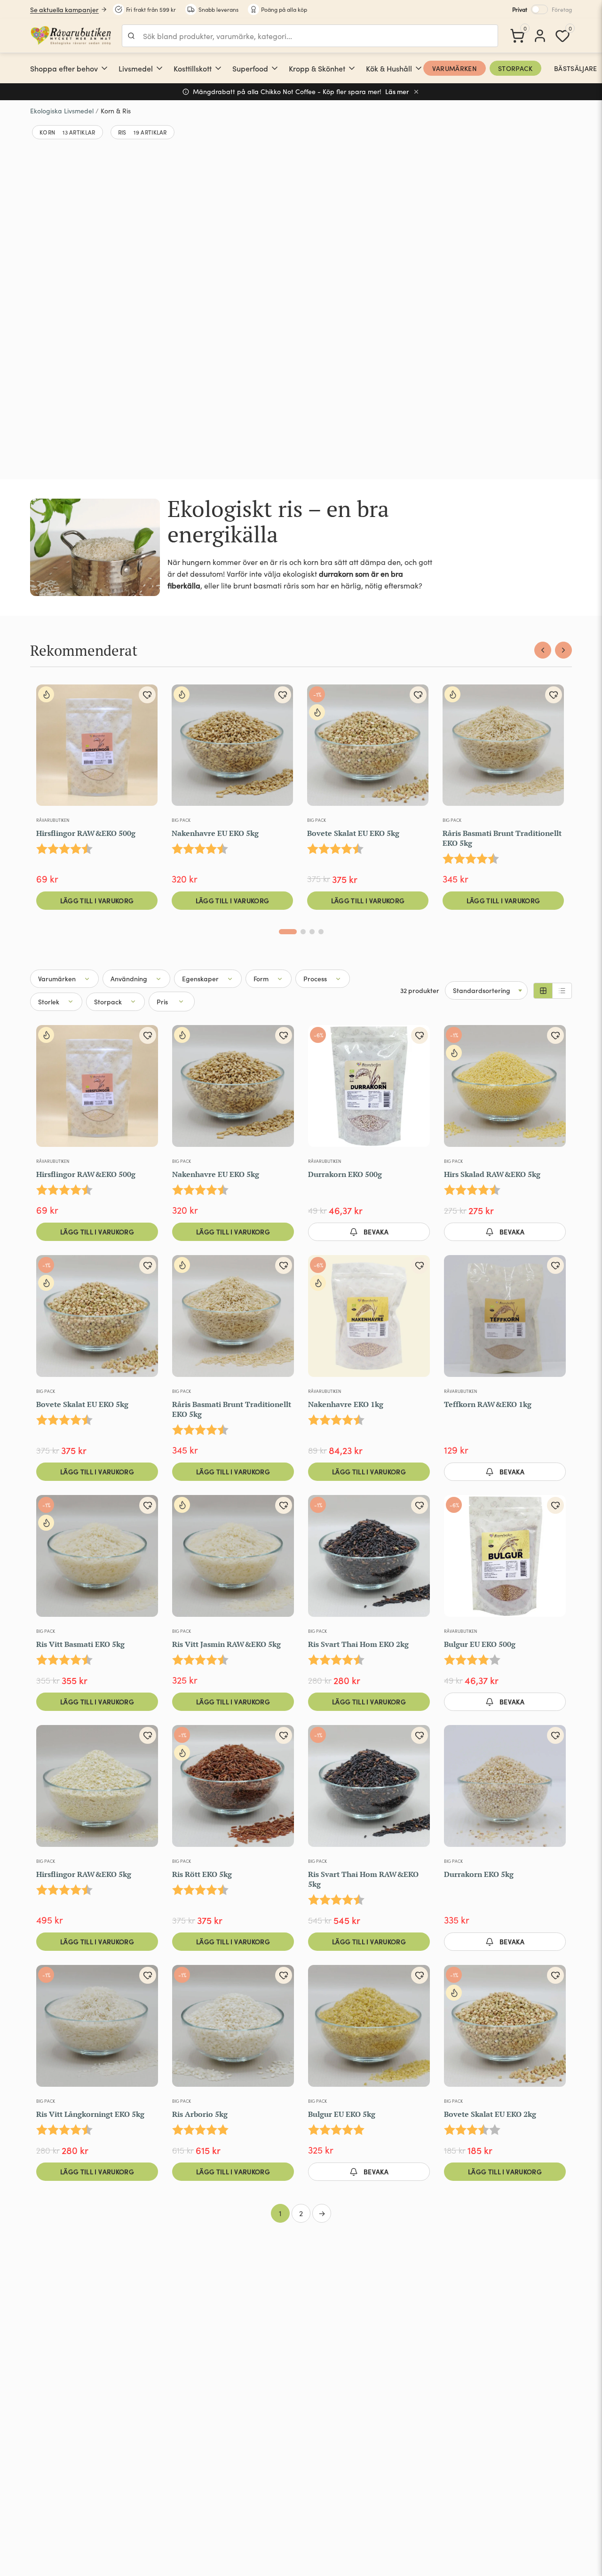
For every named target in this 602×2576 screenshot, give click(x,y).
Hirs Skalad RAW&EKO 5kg (492, 1174)
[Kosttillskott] (218, 68)
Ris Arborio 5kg (200, 2114)
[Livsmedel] (159, 68)
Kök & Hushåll (389, 68)
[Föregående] (543, 650)
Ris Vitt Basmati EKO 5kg (80, 1644)
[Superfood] (275, 68)
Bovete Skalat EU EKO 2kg (490, 2114)
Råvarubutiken (53, 820)
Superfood (250, 68)
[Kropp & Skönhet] (352, 68)
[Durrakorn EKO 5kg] (505, 1790)
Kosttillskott (193, 68)
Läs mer (397, 91)
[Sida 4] (321, 932)
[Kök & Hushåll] (419, 68)
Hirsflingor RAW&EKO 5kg (84, 1874)
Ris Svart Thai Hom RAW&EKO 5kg (363, 1879)
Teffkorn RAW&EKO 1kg (488, 1404)
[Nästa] (563, 650)
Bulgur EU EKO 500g (480, 1644)
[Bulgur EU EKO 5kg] (369, 2030)
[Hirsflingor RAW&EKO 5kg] (97, 1790)
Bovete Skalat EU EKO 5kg (353, 833)
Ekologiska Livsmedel (62, 111)
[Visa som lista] (562, 991)
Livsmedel (136, 68)
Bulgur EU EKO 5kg (342, 2114)
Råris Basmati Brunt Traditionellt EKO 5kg (502, 838)
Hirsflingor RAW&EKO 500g (86, 833)
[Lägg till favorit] (147, 695)
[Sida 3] (312, 932)
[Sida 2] (303, 932)
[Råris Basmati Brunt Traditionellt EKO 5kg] (503, 749)
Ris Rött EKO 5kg (202, 1874)
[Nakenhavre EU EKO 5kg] (232, 749)
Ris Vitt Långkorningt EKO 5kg (90, 2114)
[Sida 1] (288, 932)
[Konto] (540, 36)
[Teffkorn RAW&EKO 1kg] (505, 1320)
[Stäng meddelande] (416, 92)
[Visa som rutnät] (543, 991)
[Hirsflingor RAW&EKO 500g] (97, 749)
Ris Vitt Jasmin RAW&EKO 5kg (226, 1644)
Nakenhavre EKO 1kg (346, 1404)
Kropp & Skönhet (317, 68)
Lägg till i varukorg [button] (97, 900)
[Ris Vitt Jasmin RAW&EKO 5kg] (233, 1560)
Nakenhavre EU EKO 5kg (215, 833)
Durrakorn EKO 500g (345, 1174)
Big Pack (181, 820)
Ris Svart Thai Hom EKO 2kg (358, 1644)
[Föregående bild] (321, 1560)
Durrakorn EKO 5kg (479, 1874)
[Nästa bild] (417, 1560)
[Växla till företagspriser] (539, 9)
